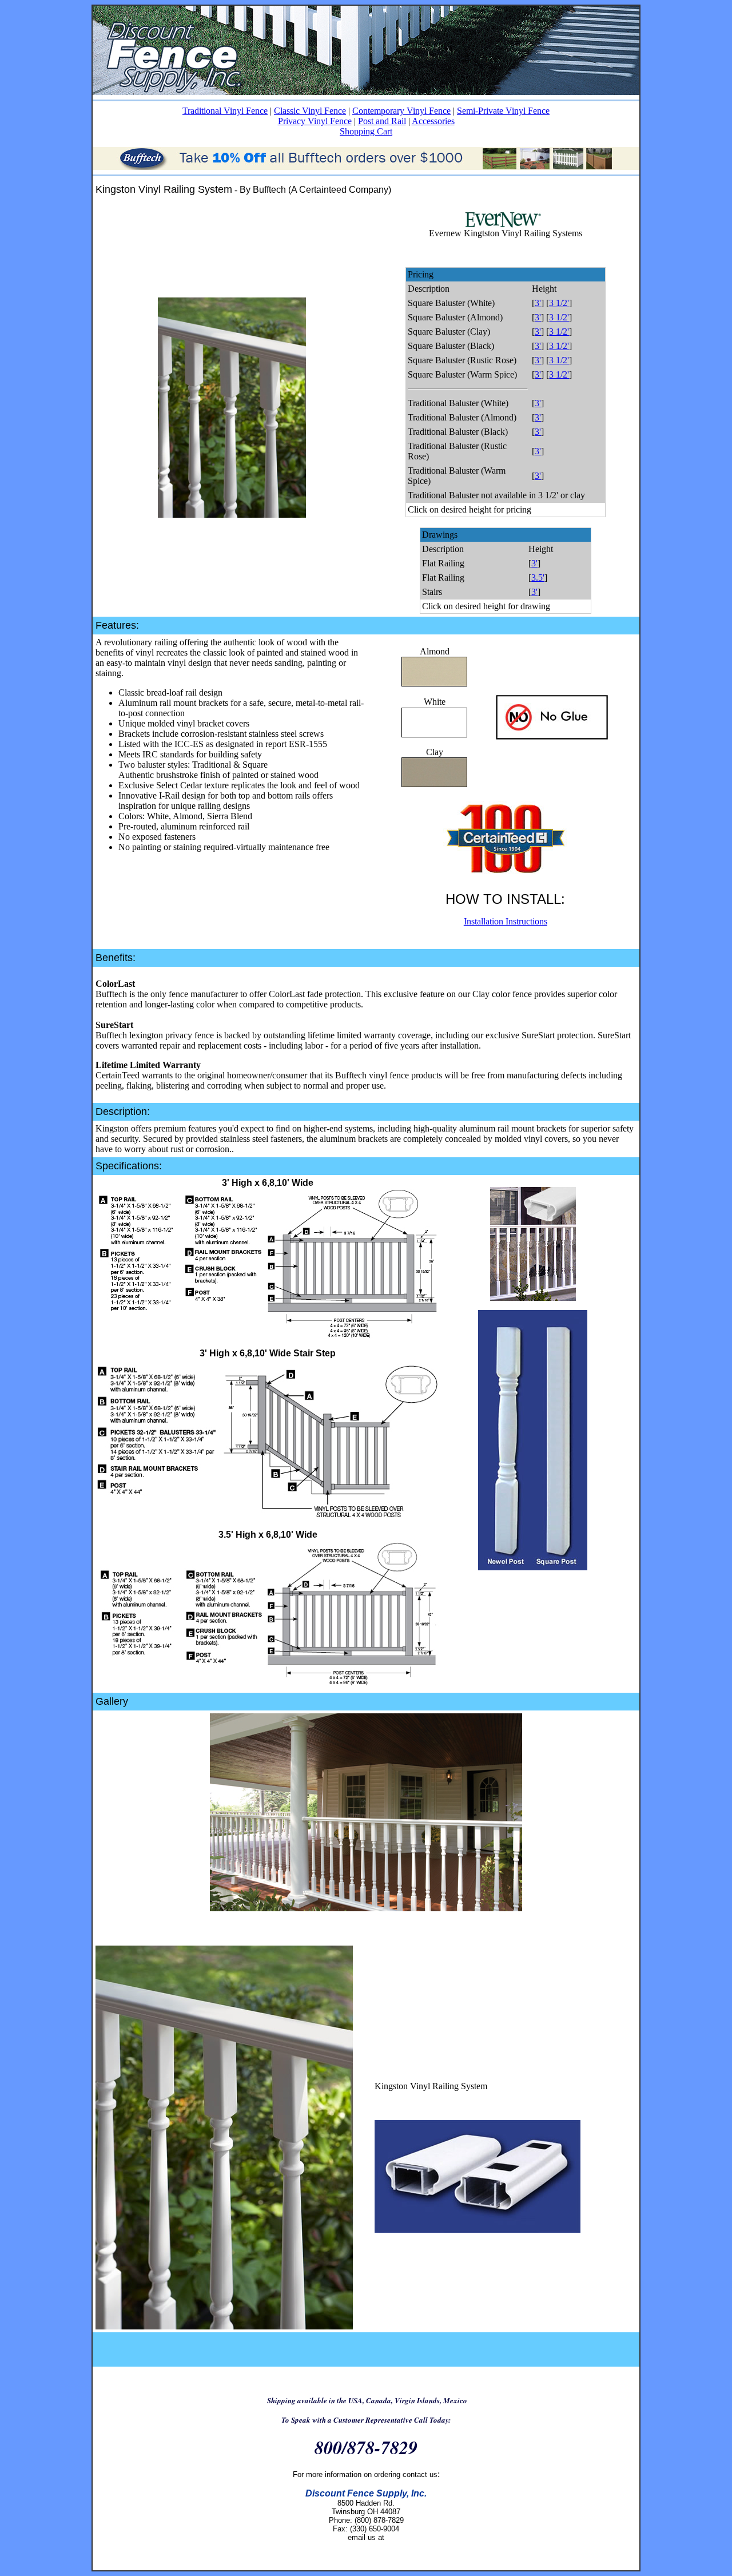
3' (538, 303)
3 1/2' (559, 303)
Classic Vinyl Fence (310, 111)
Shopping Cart (366, 131)
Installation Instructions (506, 921)
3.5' (538, 577)
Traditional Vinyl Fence (225, 111)
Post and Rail (382, 121)
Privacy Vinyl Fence (315, 121)
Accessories (433, 121)
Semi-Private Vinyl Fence (503, 111)
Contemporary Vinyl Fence (401, 111)
